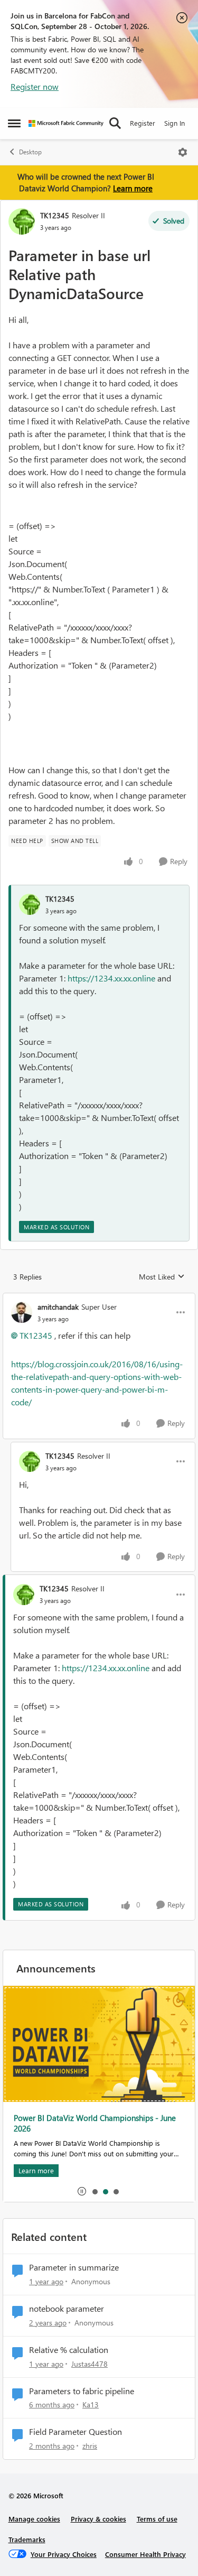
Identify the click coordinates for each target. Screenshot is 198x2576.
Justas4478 (89, 2364)
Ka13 (91, 2404)
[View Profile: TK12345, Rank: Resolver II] (22, 221)
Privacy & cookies (98, 2519)
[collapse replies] (99, 1298)
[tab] (95, 2191)
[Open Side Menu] (14, 123)
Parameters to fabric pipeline (82, 2391)
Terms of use (157, 2519)
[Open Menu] (183, 152)
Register (143, 123)
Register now (35, 86)
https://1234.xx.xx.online (111, 978)
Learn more (133, 188)
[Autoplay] (82, 2191)
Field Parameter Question (76, 2432)
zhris (90, 2446)
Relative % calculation (69, 2350)
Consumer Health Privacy (145, 2554)
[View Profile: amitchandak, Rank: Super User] (22, 1312)
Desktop (30, 152)
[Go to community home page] (66, 123)
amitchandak (58, 1307)
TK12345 (55, 215)
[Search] (115, 123)
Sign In (175, 123)
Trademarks (27, 2539)
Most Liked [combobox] (162, 1277)
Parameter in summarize (74, 2267)
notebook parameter (67, 2309)
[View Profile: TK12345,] (30, 904)
